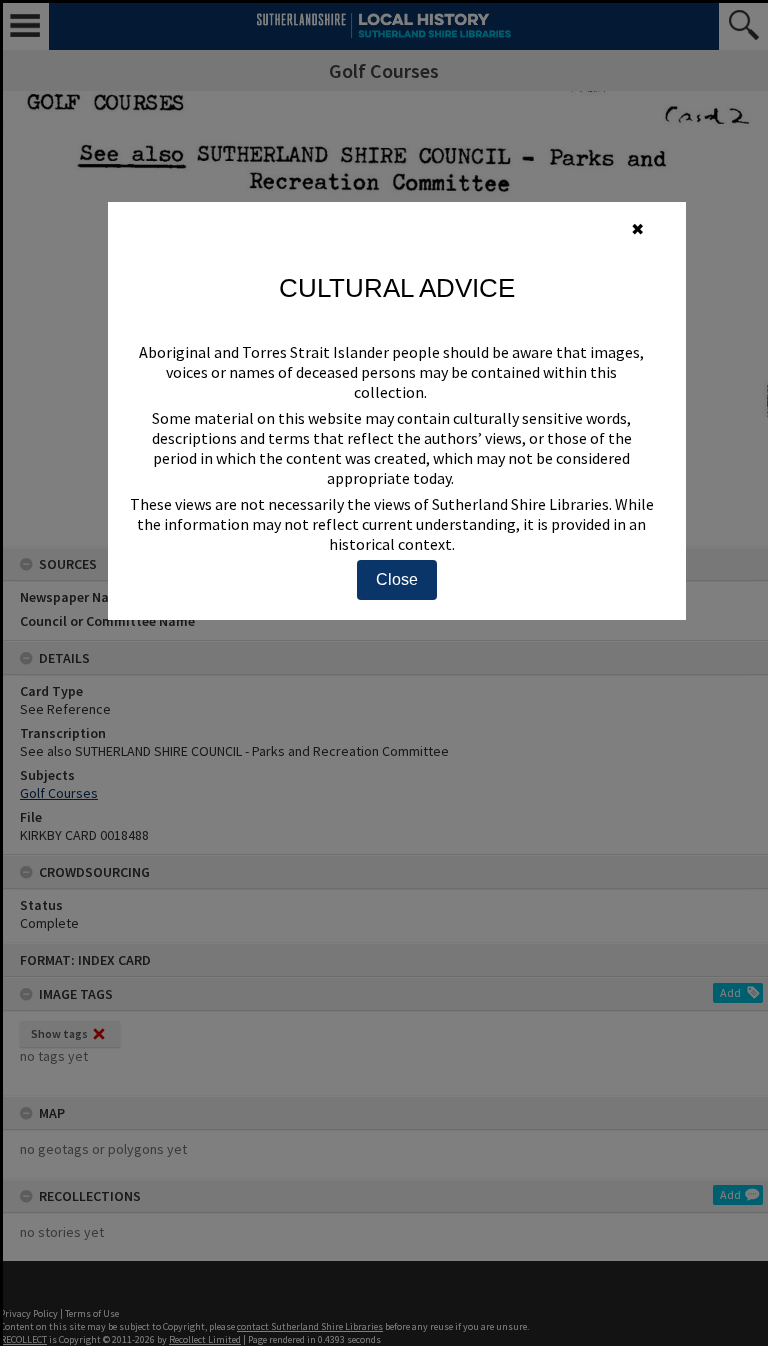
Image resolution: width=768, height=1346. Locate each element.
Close (397, 579)
